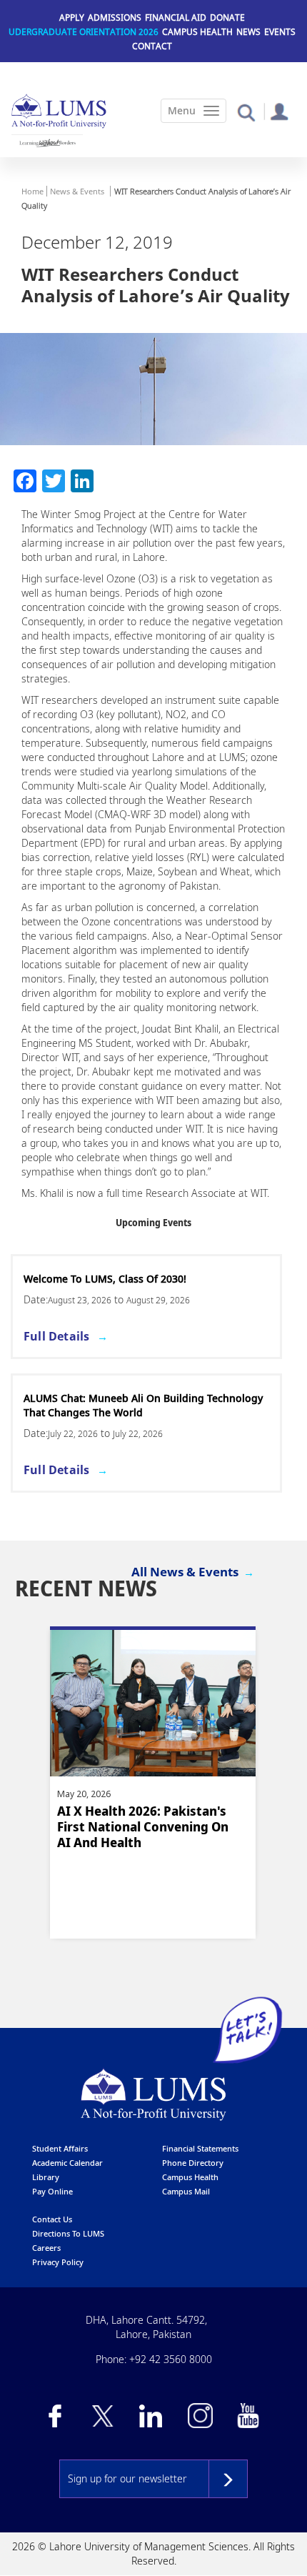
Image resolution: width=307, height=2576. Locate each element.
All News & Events (185, 1572)
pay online (52, 2191)
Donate (227, 18)
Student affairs (60, 2148)
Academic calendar (67, 2163)
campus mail (186, 2191)
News (248, 32)
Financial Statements (200, 2148)
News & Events (77, 191)
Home (32, 191)
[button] (246, 112)
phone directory (193, 2163)
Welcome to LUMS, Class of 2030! (105, 1279)
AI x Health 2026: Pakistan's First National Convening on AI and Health (143, 1827)
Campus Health (197, 32)
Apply (72, 18)
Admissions (115, 18)
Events (280, 32)
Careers (46, 2248)
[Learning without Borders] (47, 143)
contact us (52, 2219)
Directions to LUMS (68, 2233)
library (46, 2177)
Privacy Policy (58, 2262)
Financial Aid (176, 18)
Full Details (56, 1336)
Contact (152, 46)
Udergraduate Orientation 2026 (84, 32)
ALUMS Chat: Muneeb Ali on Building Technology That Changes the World (143, 1405)
